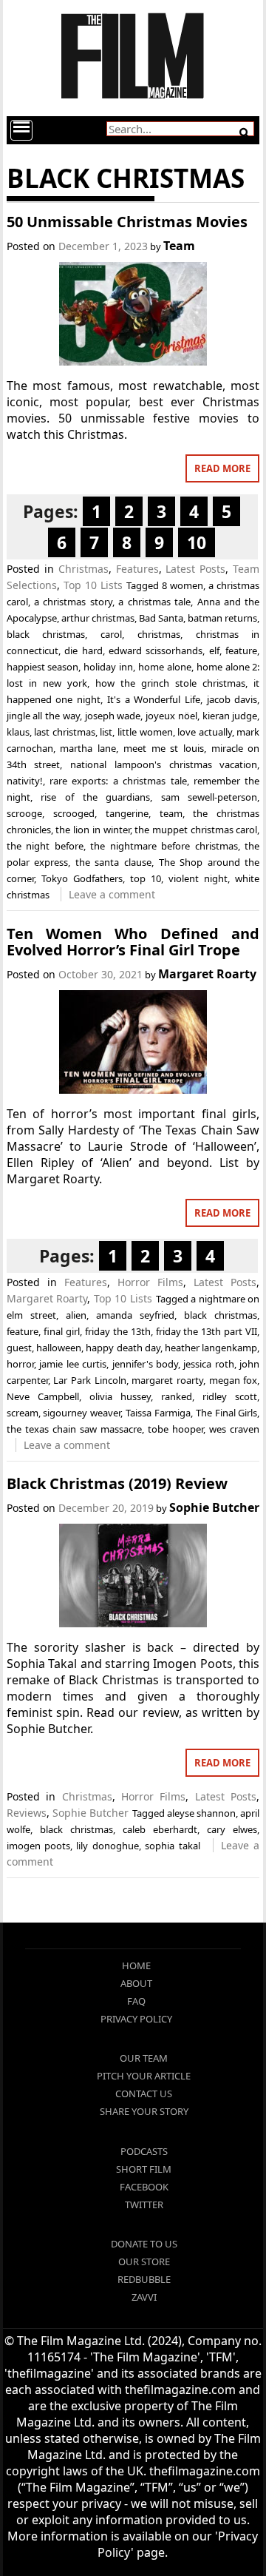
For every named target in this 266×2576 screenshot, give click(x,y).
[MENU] (21, 130)
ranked (177, 1396)
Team (179, 246)
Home (136, 1965)
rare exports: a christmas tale (118, 781)
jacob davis (232, 699)
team (171, 813)
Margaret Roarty (207, 974)
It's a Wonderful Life (154, 699)
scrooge (24, 813)
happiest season (43, 667)
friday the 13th (118, 1331)
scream (23, 1413)
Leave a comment (112, 894)
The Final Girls (227, 1413)
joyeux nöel (171, 716)
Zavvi (144, 2297)
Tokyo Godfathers (82, 878)
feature (241, 650)
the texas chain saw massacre (74, 1429)
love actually (205, 732)
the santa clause (113, 862)
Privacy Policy (136, 2019)
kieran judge (230, 716)
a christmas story (73, 602)
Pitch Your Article (144, 2076)
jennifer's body (145, 1364)
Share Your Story (144, 2111)
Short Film (144, 2169)
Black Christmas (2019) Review (117, 1483)
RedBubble (144, 2279)
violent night (198, 878)
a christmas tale (154, 602)
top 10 (146, 878)
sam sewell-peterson (209, 797)
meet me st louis (164, 748)
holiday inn (108, 667)
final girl (62, 1331)
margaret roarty (167, 1380)
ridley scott (230, 1396)
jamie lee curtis (73, 1364)
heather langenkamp (211, 1348)
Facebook (144, 2187)
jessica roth (208, 1364)
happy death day (123, 1348)
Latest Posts (195, 569)
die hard (83, 650)
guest (19, 1348)
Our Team (144, 2058)
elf (214, 650)
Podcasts (144, 2151)
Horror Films (150, 1282)
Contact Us (144, 2094)
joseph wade (113, 716)
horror (20, 1364)
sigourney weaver (82, 1413)
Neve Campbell (43, 1396)
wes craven (234, 1429)
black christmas (46, 634)
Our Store (144, 2261)
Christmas (83, 569)
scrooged (74, 813)
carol (111, 634)
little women (145, 732)
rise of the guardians (95, 797)
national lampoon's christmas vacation (164, 764)
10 (197, 542)
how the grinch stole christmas (170, 683)
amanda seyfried (135, 1315)
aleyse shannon (201, 1813)
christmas (159, 634)
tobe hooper (175, 1429)
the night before (45, 846)
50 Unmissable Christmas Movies (127, 222)
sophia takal (172, 1846)
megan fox (233, 1380)
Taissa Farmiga (158, 1413)
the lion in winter (92, 830)
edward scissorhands (156, 650)
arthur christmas (98, 618)
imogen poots (38, 1846)
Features (137, 569)
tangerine (127, 813)
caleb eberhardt (160, 1829)
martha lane (88, 748)
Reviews (27, 1813)
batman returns (222, 618)
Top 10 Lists (93, 585)
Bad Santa (161, 618)
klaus (18, 732)
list (106, 732)
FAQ (136, 2001)
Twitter (144, 2205)
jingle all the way (43, 716)
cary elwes (232, 1829)
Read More (222, 468)
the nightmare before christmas (164, 846)
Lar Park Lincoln (89, 1380)
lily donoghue (107, 1846)
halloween (59, 1348)
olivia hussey (120, 1396)
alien (76, 1315)
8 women (183, 585)
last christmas (65, 732)
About (136, 1983)
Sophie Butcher (214, 1507)
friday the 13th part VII (207, 1331)
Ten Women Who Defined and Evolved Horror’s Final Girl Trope (133, 942)
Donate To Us (144, 2244)
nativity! (25, 781)
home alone (165, 667)
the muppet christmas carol (196, 830)
